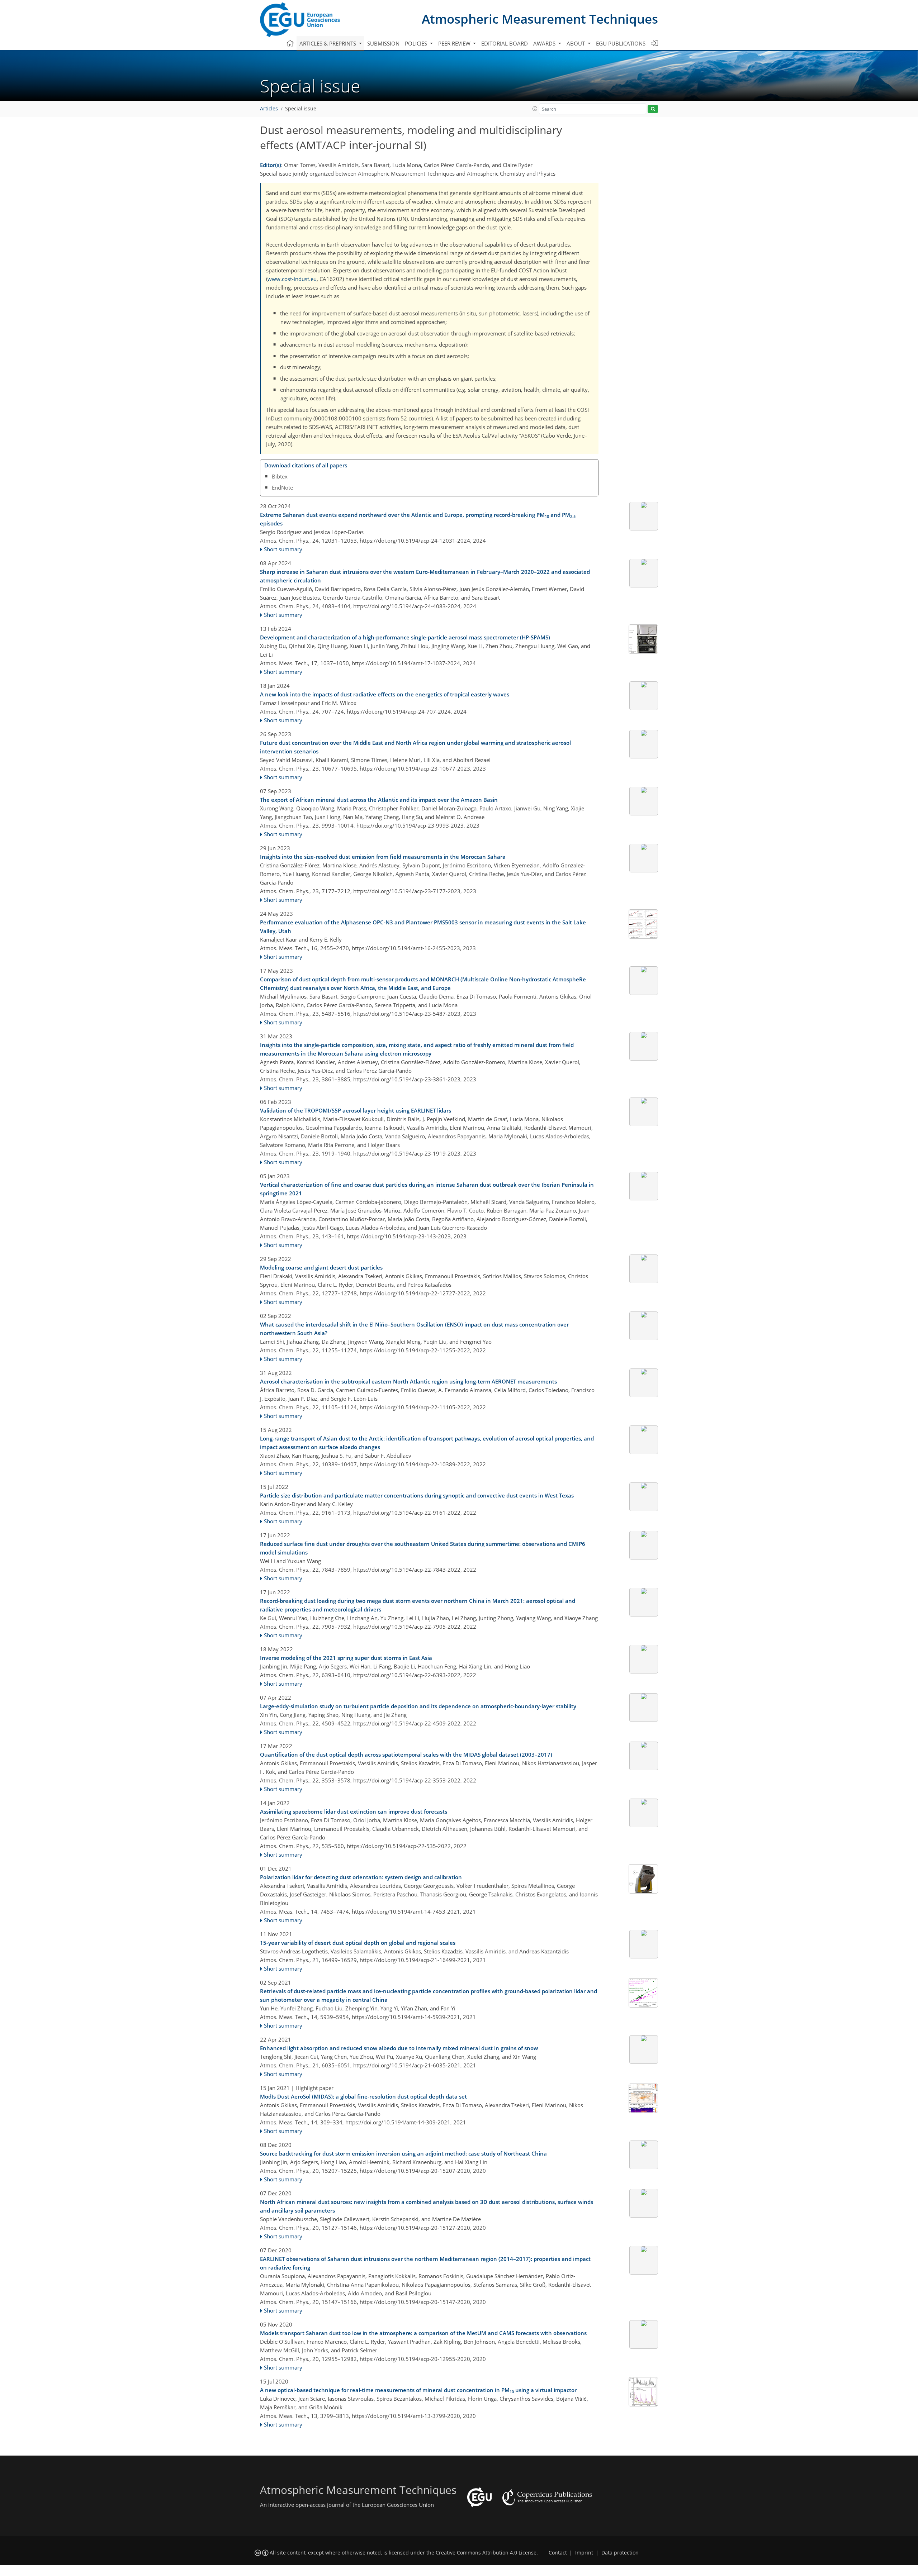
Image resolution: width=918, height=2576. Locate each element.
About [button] (576, 43)
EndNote (282, 487)
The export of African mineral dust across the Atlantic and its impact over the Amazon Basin (379, 800)
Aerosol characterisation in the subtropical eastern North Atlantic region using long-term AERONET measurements (408, 1381)
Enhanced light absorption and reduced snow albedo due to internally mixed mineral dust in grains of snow (399, 2048)
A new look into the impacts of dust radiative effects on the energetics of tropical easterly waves (385, 694)
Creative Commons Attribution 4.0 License (486, 2553)
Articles (269, 109)
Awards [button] (545, 43)
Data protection (620, 2553)
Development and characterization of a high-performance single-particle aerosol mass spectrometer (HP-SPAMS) (405, 637)
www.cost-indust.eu (292, 279)
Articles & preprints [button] (328, 43)
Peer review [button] (455, 43)
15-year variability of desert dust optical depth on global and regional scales (358, 1943)
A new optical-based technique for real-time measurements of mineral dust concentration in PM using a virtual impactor (418, 2390)
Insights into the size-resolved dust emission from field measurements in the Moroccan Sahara (383, 857)
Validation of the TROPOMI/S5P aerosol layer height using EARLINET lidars (356, 1110)
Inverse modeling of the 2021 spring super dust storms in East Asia (346, 1658)
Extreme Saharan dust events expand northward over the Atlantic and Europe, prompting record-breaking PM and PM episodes (418, 519)
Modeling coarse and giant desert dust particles (321, 1267)
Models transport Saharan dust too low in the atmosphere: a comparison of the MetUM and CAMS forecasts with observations (423, 2333)
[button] (535, 109)
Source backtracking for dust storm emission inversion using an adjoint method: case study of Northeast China (403, 2153)
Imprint (584, 2553)
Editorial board (505, 43)
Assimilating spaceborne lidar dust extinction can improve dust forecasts (354, 1811)
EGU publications (621, 43)
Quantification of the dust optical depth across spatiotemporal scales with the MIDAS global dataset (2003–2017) (406, 1754)
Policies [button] (417, 43)
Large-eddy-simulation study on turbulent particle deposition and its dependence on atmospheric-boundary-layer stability (418, 1706)
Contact (558, 2553)
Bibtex (280, 476)
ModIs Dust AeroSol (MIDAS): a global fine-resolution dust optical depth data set (363, 2096)
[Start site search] (653, 109)
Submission (383, 43)
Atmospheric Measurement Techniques (540, 19)
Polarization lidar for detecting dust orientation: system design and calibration (361, 1877)
